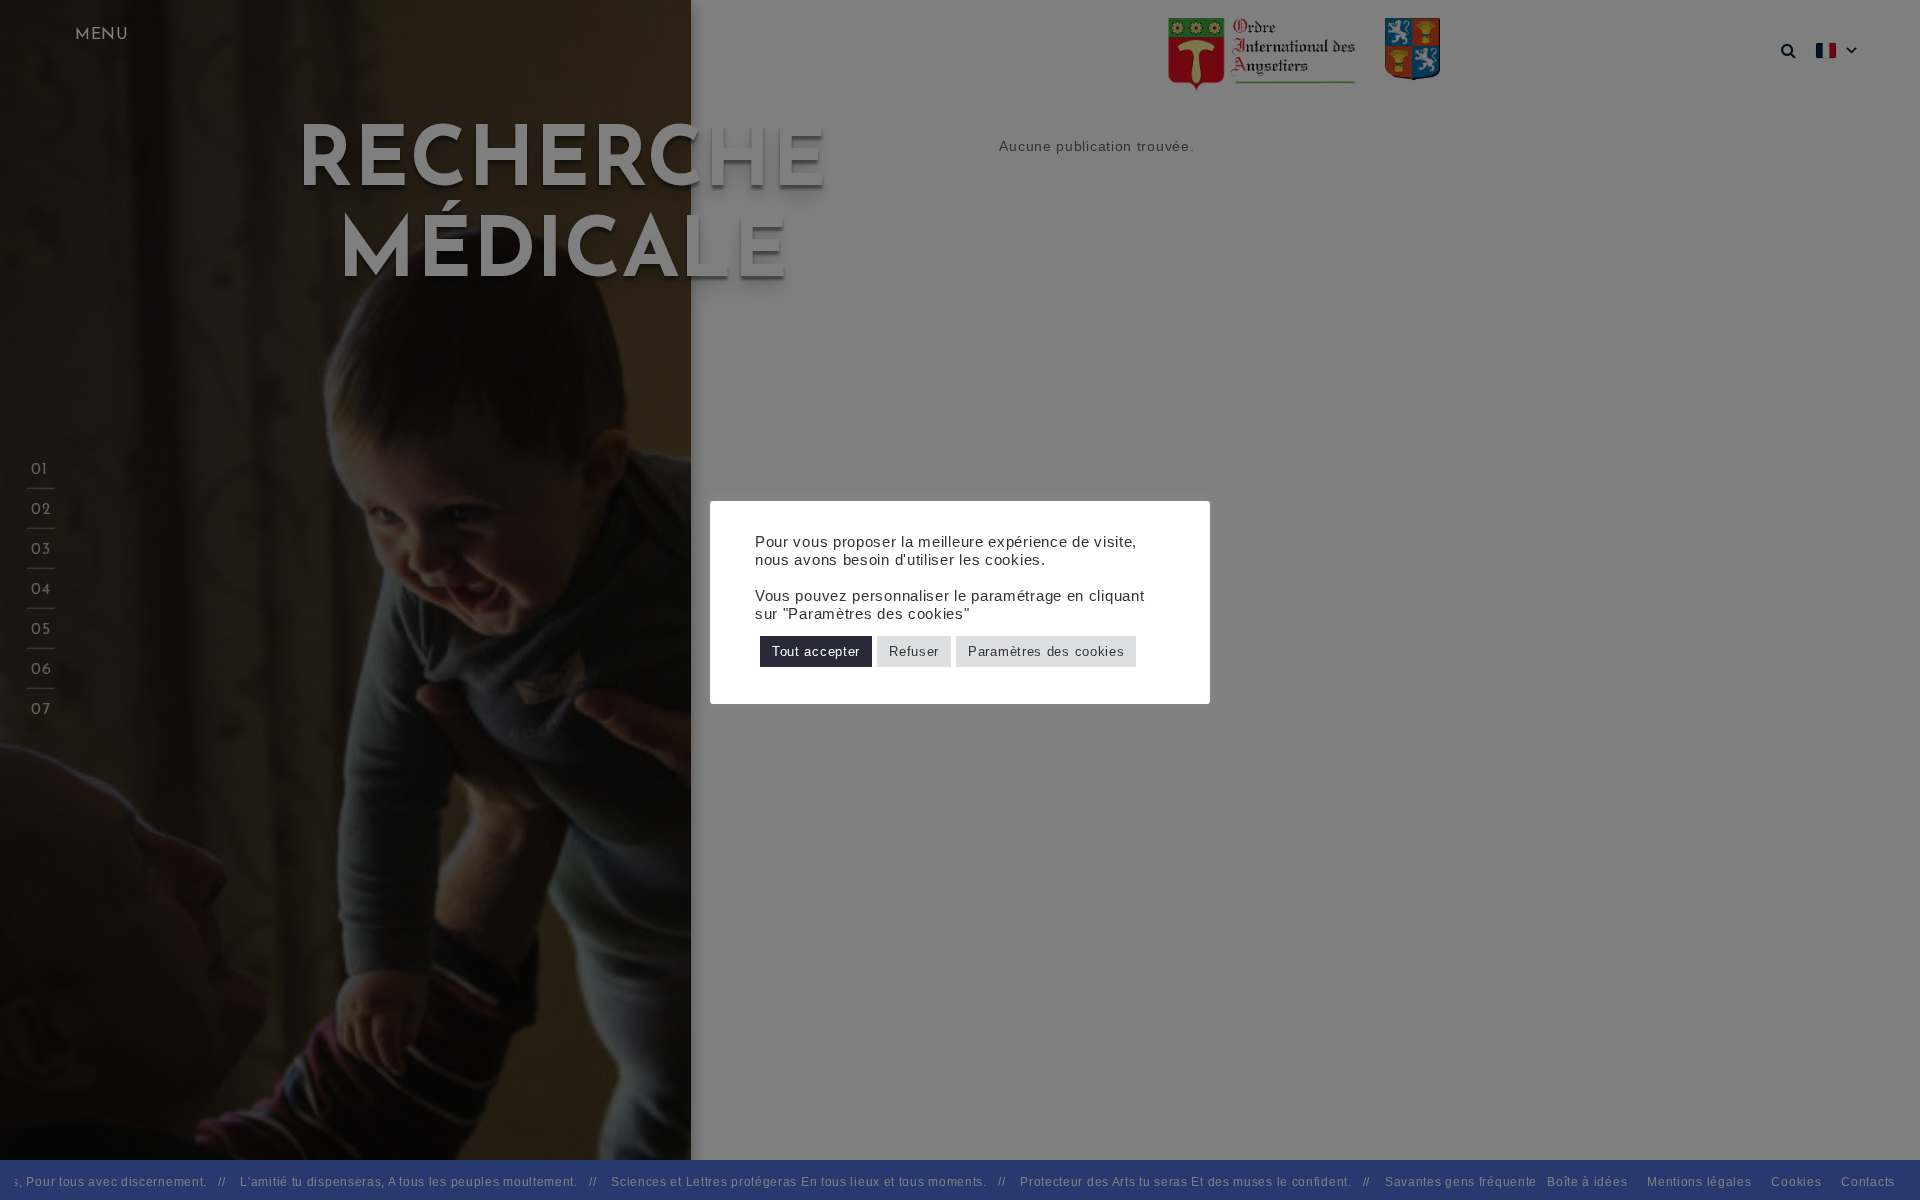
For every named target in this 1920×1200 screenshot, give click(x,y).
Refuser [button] (914, 651)
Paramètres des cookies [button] (1046, 651)
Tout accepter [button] (816, 651)
